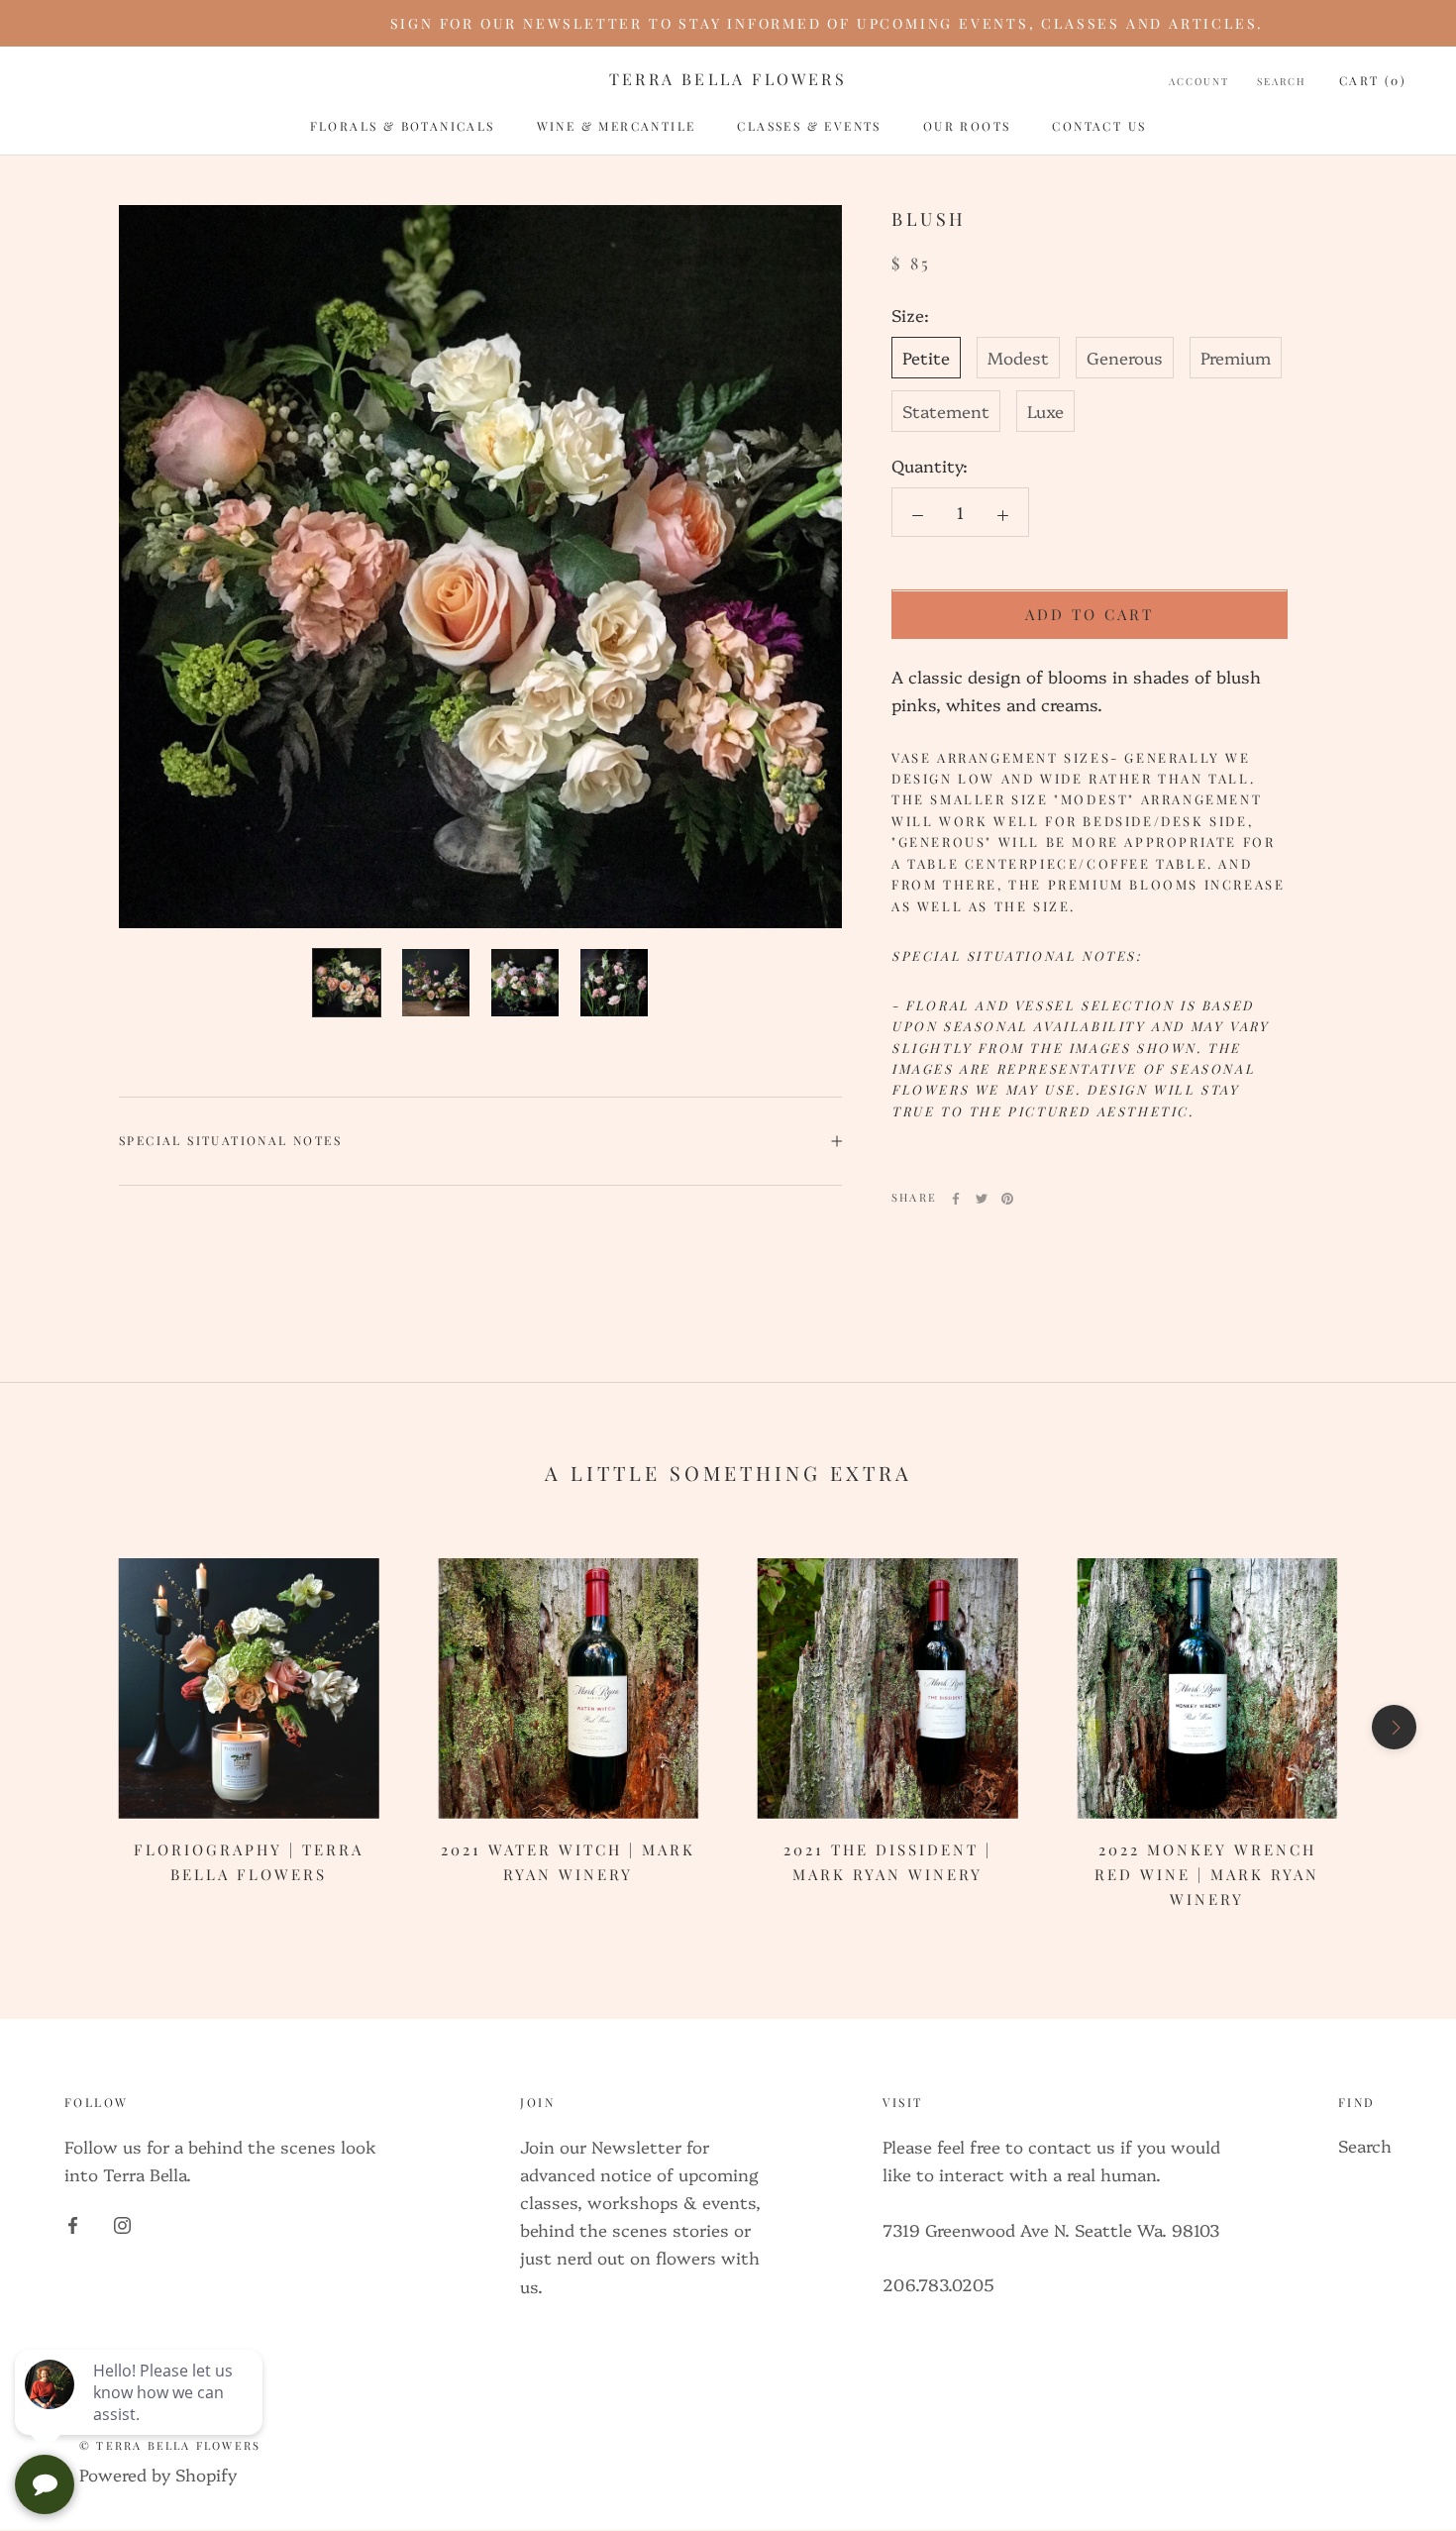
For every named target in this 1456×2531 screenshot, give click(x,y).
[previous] (62, 1727)
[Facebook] (956, 1199)
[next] (1394, 1727)
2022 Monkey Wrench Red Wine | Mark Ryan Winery (1207, 1874)
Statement (946, 412)
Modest (1018, 358)
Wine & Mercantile (617, 126)
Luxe (1045, 412)
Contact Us (1099, 126)
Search (1282, 81)
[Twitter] (982, 1199)
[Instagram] (122, 2222)
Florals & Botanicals (403, 126)
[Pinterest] (1007, 1199)
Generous (1125, 358)
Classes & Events (809, 126)
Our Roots (967, 126)
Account (1199, 81)
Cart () (1373, 80)
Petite (926, 358)
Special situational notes (230, 1140)
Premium (1236, 358)
